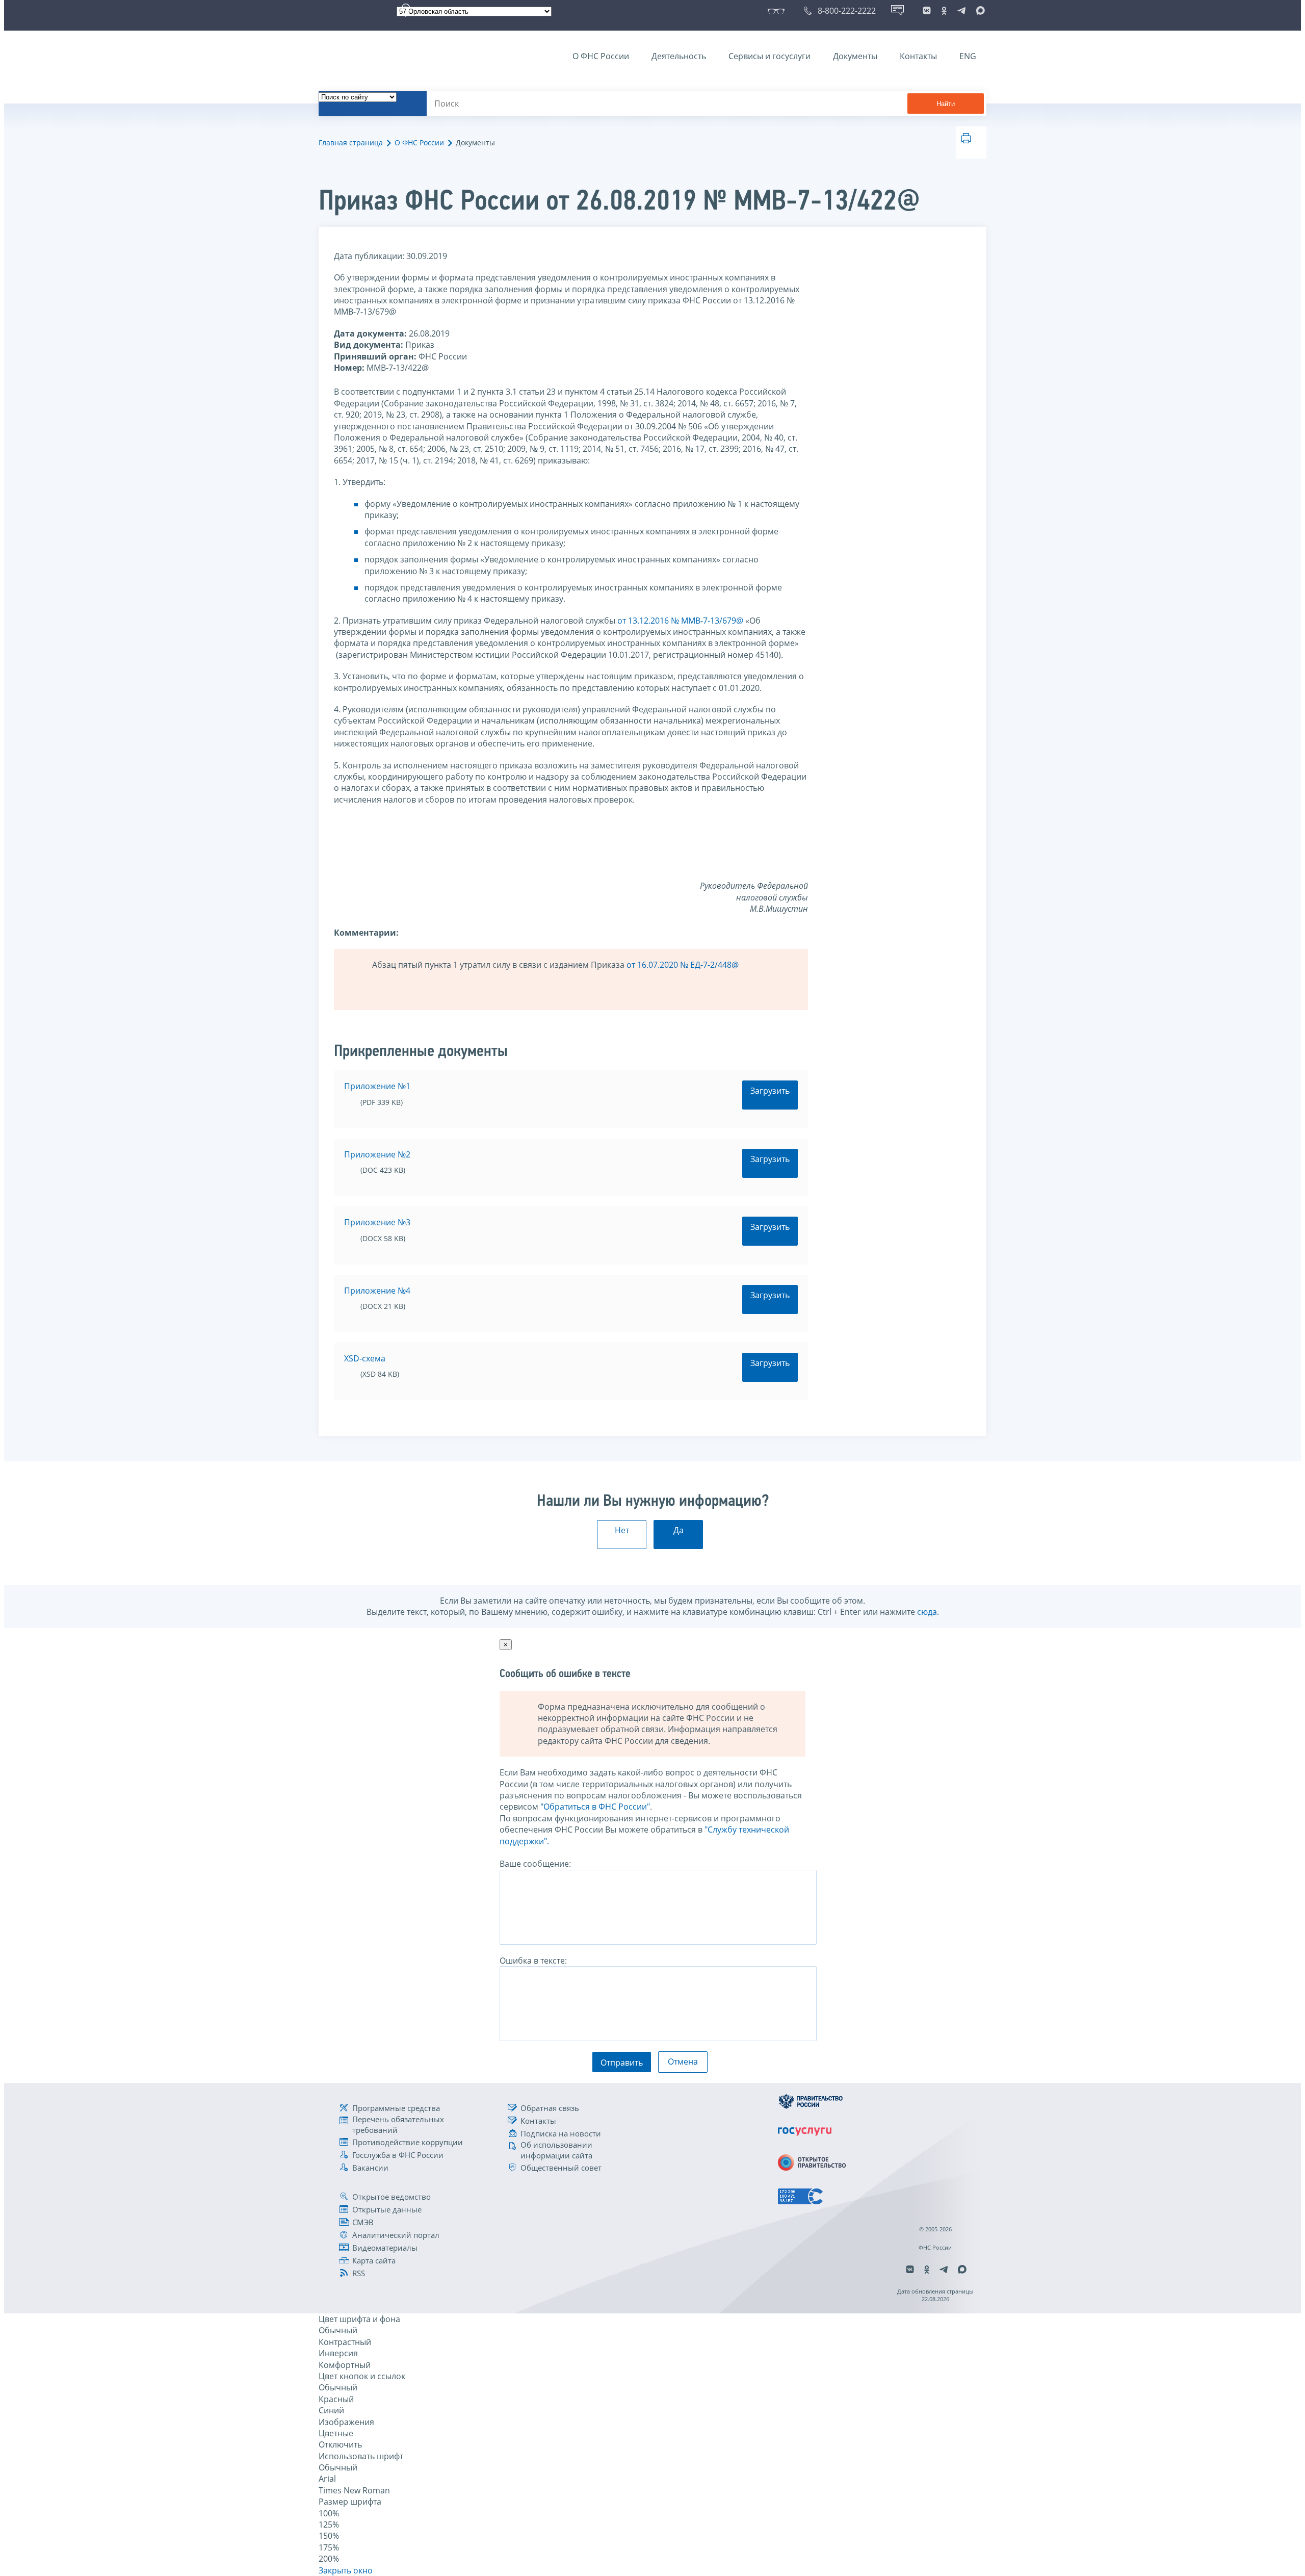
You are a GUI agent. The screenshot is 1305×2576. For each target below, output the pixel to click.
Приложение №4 (377, 1291)
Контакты (918, 56)
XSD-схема (365, 1358)
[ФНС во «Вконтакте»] (927, 11)
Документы (855, 56)
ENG (968, 56)
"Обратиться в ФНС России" (595, 1807)
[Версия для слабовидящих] (778, 11)
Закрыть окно (346, 2570)
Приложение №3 (377, 1222)
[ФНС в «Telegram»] (961, 11)
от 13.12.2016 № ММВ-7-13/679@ (679, 621)
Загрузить (770, 1091)
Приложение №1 (377, 1086)
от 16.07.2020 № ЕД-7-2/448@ (683, 965)
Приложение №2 (377, 1154)
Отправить (622, 2063)
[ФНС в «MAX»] (979, 11)
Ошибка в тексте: (533, 1961)
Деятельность (679, 56)
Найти (946, 104)
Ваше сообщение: (535, 1864)
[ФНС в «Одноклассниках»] (944, 11)
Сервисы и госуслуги (769, 56)
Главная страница (351, 143)
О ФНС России (601, 56)
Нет (622, 1530)
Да (678, 1530)
